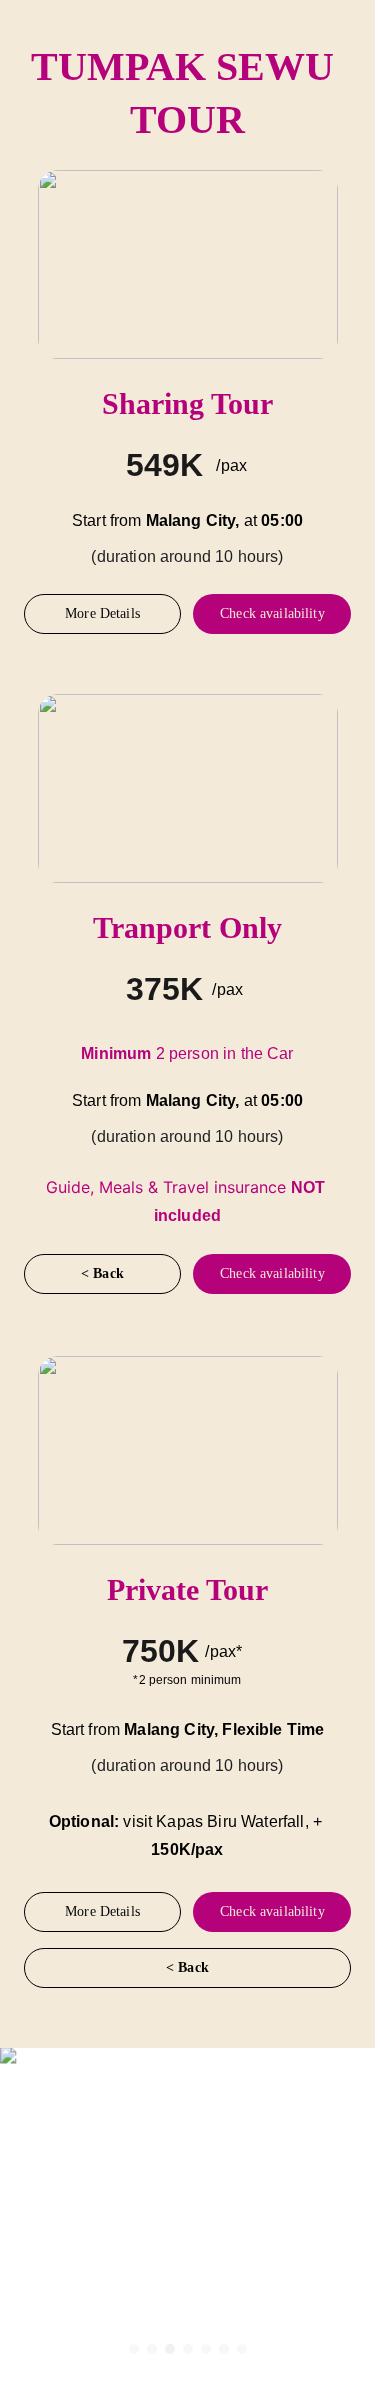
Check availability (272, 613)
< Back (102, 1273)
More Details (102, 613)
